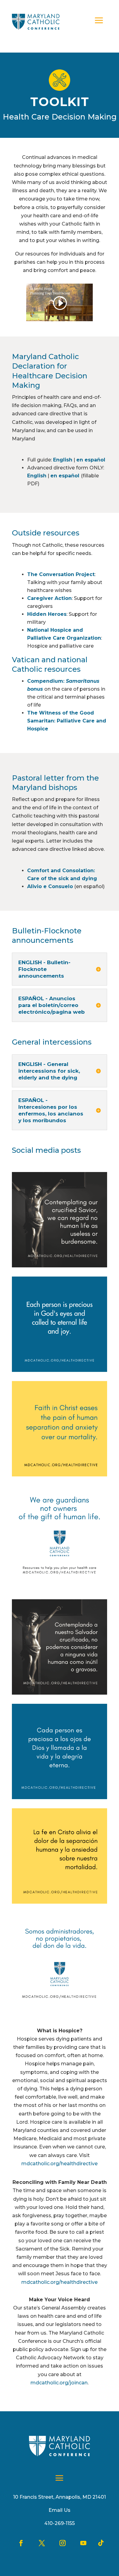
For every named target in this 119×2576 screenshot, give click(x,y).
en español (91, 460)
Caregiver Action (49, 598)
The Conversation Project (61, 574)
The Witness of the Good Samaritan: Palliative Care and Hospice (67, 721)
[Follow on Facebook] (21, 2543)
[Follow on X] (42, 2543)
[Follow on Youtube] (83, 2543)
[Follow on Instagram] (63, 2543)
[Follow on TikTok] (101, 2543)
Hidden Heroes (47, 614)
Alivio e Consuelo (50, 886)
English (63, 460)
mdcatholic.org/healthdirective (60, 2164)
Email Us (60, 2510)
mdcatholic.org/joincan (59, 2383)
